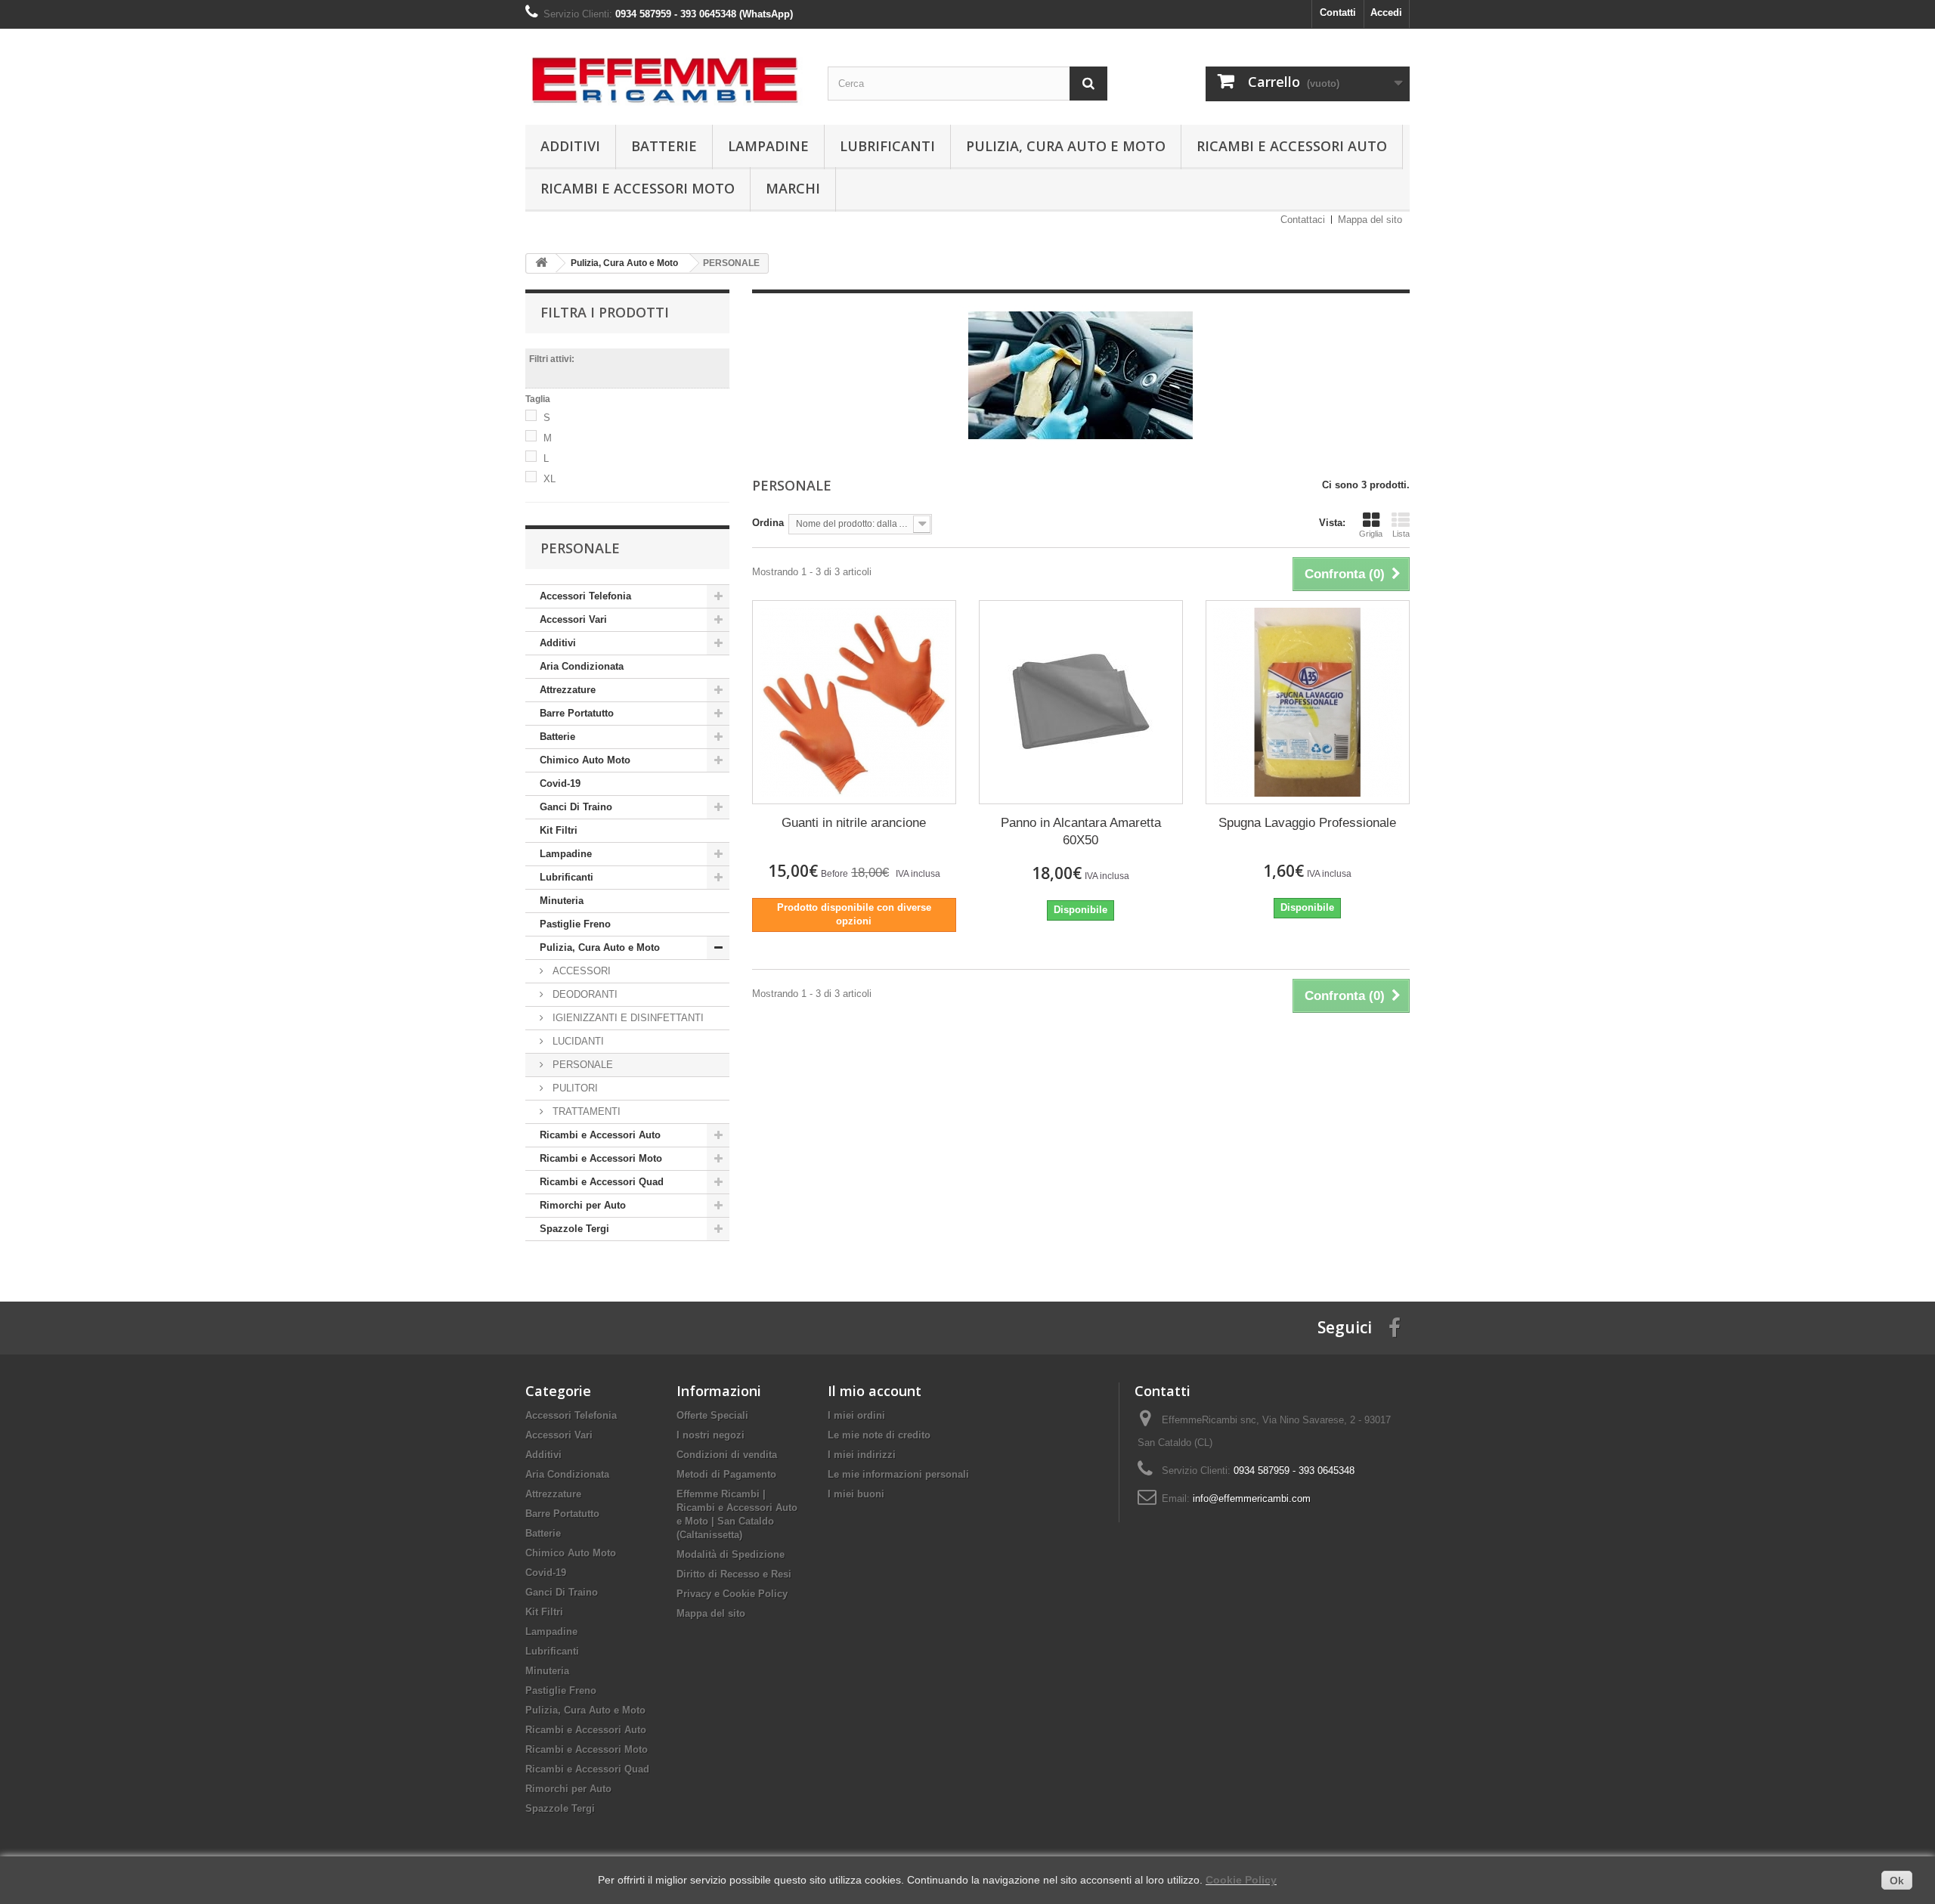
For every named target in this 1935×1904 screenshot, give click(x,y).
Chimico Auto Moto (585, 760)
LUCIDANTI (577, 1041)
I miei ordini (856, 1415)
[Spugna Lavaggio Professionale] (1308, 702)
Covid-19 (560, 783)
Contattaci (1303, 220)
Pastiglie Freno (575, 924)
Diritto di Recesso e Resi (734, 1574)
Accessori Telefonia (585, 596)
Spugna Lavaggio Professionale (1307, 823)
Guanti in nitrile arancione (854, 823)
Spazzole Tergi (574, 1229)
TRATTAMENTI (585, 1111)
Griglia (1371, 534)
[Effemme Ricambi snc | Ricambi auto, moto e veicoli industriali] (665, 73)
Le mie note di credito (879, 1435)
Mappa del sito (1370, 220)
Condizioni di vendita (727, 1455)
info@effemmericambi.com (1252, 1498)
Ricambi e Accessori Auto (1292, 146)
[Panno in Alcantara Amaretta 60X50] (1081, 702)
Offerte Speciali (712, 1415)
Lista (1401, 534)
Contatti (1338, 12)
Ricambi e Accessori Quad (602, 1182)
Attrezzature (568, 690)
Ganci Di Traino (576, 807)
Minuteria (562, 901)
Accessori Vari (573, 619)
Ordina (768, 523)
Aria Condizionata (582, 666)
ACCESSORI (580, 971)
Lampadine (768, 146)
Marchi (793, 188)
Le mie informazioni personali (898, 1474)
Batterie (664, 146)
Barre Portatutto (577, 713)
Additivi (570, 146)
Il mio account (875, 1391)
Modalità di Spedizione (731, 1554)
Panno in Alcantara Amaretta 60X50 (1081, 831)
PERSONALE (581, 1065)
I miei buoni (856, 1494)
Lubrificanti (887, 146)
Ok (1897, 1881)
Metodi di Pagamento (726, 1474)
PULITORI (574, 1088)
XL (550, 479)
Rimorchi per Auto (583, 1205)
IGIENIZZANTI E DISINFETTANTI (627, 1018)
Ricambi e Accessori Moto (638, 188)
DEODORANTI (584, 994)
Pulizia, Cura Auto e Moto (1066, 146)
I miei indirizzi (862, 1455)
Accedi (1386, 12)
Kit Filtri (559, 830)
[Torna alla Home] (541, 263)
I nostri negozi (711, 1435)
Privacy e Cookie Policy (732, 1594)
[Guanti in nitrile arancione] (854, 702)
